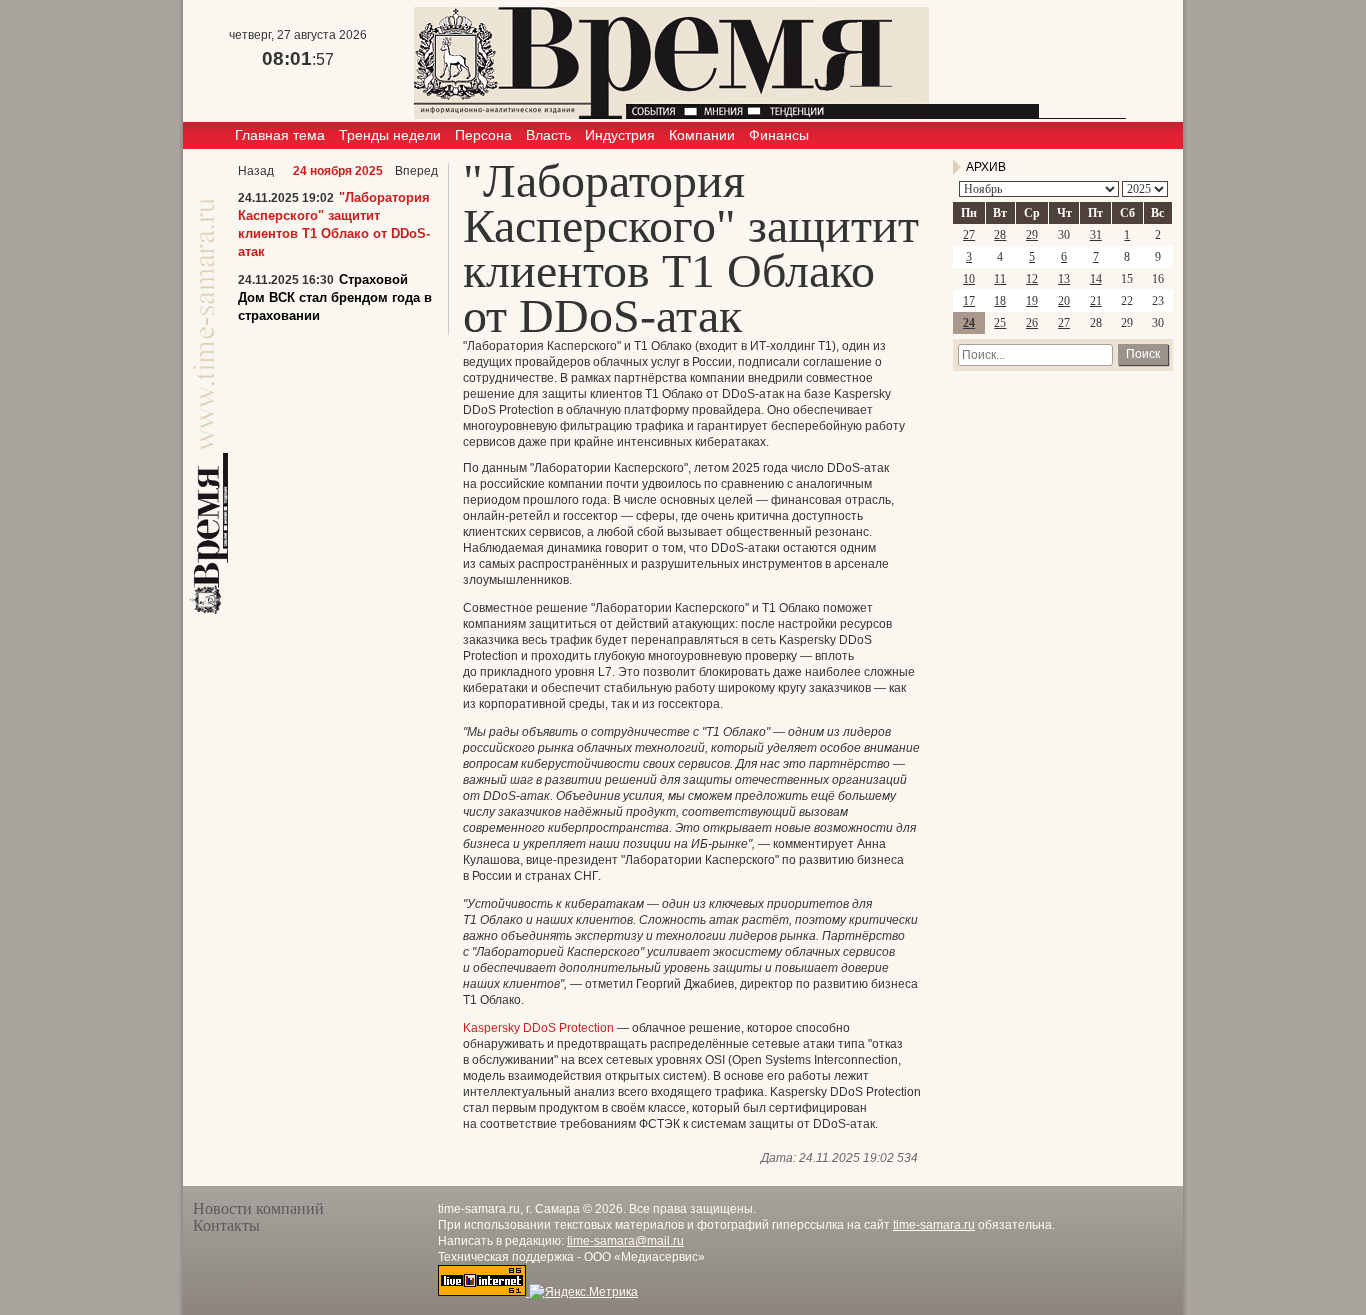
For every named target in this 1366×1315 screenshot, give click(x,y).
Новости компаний (258, 1208)
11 (1000, 279)
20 (1064, 301)
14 (1096, 279)
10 (969, 279)
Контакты (226, 1225)
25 (1000, 323)
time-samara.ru (934, 1225)
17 (969, 301)
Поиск (1143, 354)
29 (1032, 235)
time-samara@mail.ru (625, 1241)
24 (969, 323)
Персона (483, 135)
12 (1032, 279)
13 (1064, 279)
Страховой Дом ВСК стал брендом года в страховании (335, 297)
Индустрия (620, 135)
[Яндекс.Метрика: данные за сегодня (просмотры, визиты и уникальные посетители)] (583, 1292)
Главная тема (280, 135)
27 (969, 235)
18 (1000, 301)
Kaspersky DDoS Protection (538, 1028)
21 (1096, 301)
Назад (256, 171)
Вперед (416, 171)
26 (1032, 323)
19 (1032, 301)
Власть (548, 135)
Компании (702, 135)
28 (1000, 235)
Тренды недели (390, 135)
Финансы (779, 135)
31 (1096, 235)
